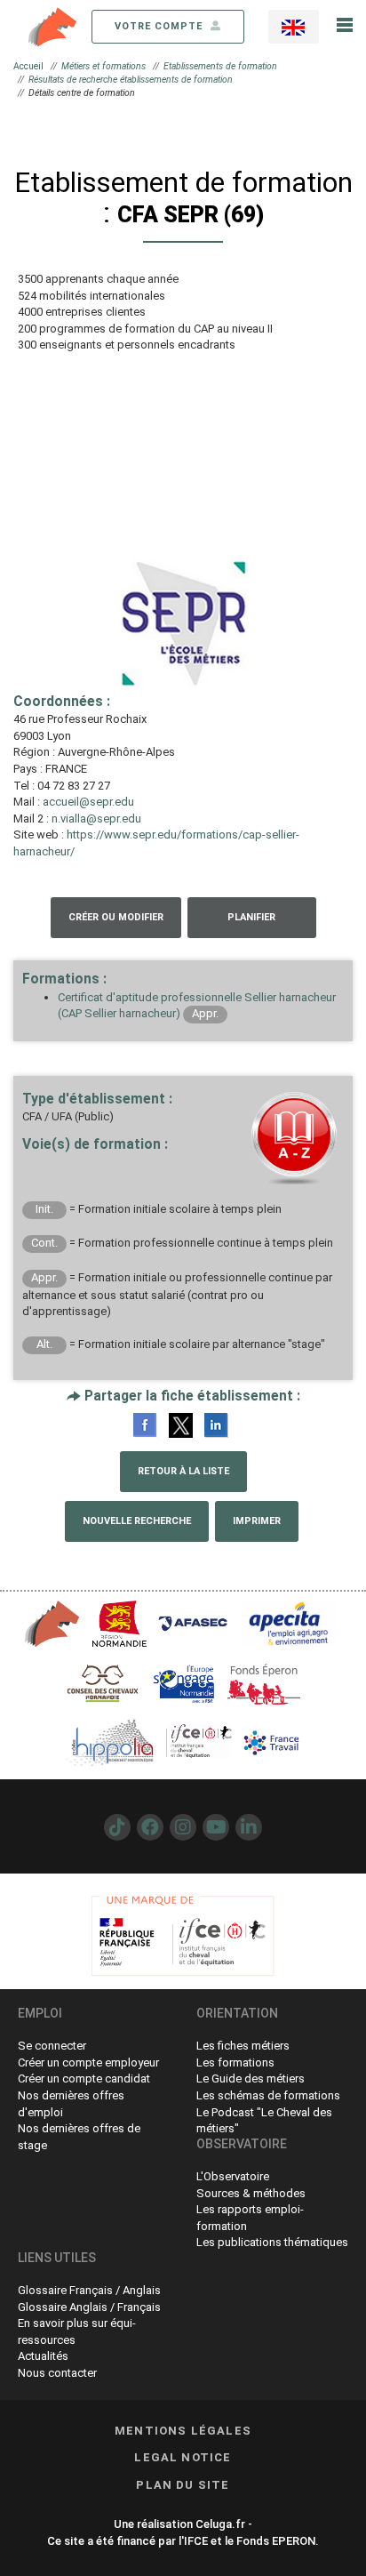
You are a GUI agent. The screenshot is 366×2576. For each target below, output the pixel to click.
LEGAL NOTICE (183, 2457)
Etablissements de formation (220, 66)
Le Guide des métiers (251, 2078)
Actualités (43, 2356)
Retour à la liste (183, 1471)
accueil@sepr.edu (88, 802)
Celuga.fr (220, 2524)
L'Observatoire (233, 2176)
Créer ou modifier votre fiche (116, 925)
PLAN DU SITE (183, 2485)
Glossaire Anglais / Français (89, 2307)
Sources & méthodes (251, 2193)
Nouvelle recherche (137, 1521)
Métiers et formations (103, 66)
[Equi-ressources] (53, 25)
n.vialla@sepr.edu (96, 819)
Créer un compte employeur (88, 2062)
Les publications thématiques (272, 2242)
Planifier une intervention (252, 925)
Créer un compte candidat (84, 2078)
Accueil (28, 66)
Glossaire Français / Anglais (89, 2290)
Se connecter (52, 2046)
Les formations (235, 2062)
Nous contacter (57, 2373)
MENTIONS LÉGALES (183, 2431)
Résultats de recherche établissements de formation (131, 80)
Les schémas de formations (268, 2095)
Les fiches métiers (243, 2046)
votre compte (160, 26)
